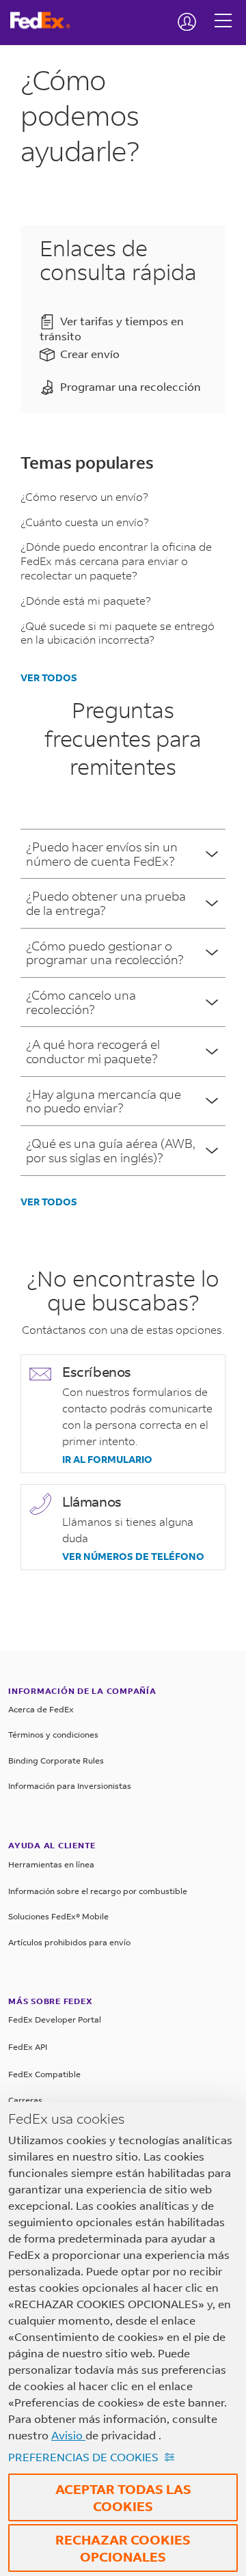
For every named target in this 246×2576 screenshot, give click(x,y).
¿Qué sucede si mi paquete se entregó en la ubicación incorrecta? (118, 633)
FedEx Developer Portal (55, 2019)
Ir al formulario (107, 1460)
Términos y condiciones (53, 1735)
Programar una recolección (131, 387)
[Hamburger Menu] (223, 10)
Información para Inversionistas (70, 1786)
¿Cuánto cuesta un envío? (85, 522)
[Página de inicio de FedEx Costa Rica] (45, 20)
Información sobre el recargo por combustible (98, 1891)
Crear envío (90, 354)
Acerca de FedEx (41, 1709)
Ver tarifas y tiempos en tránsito (112, 329)
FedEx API (28, 2047)
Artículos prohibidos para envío (69, 1942)
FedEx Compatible (44, 2074)
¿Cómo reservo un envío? (84, 496)
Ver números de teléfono (133, 1557)
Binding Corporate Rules (56, 1760)
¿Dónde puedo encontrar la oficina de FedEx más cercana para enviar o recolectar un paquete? (116, 561)
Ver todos (49, 677)
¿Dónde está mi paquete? (86, 600)
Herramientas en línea (51, 1864)
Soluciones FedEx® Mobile (58, 1916)
